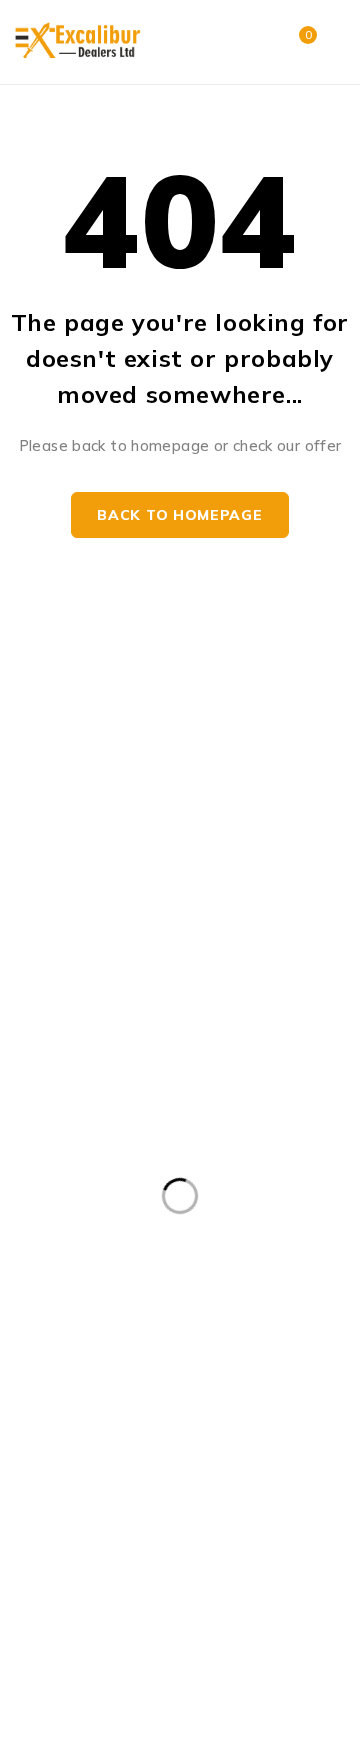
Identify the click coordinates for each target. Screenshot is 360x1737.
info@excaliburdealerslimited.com (122, 786)
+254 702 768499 (97, 666)
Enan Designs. (72, 1700)
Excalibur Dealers (80, 1676)
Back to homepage (179, 515)
